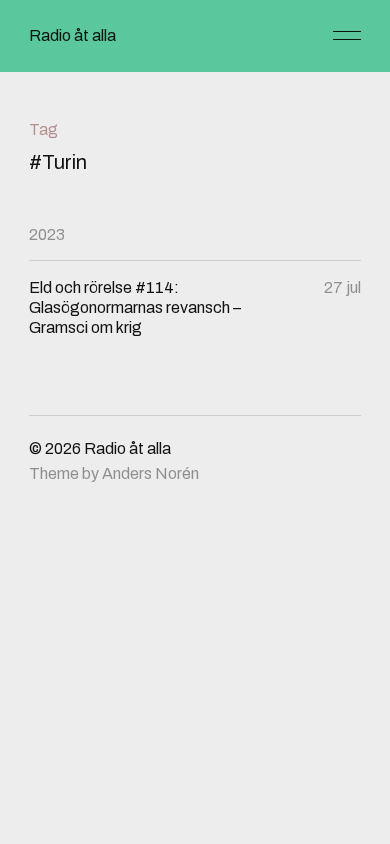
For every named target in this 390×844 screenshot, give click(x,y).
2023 (47, 234)
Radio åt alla (72, 35)
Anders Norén (150, 473)
